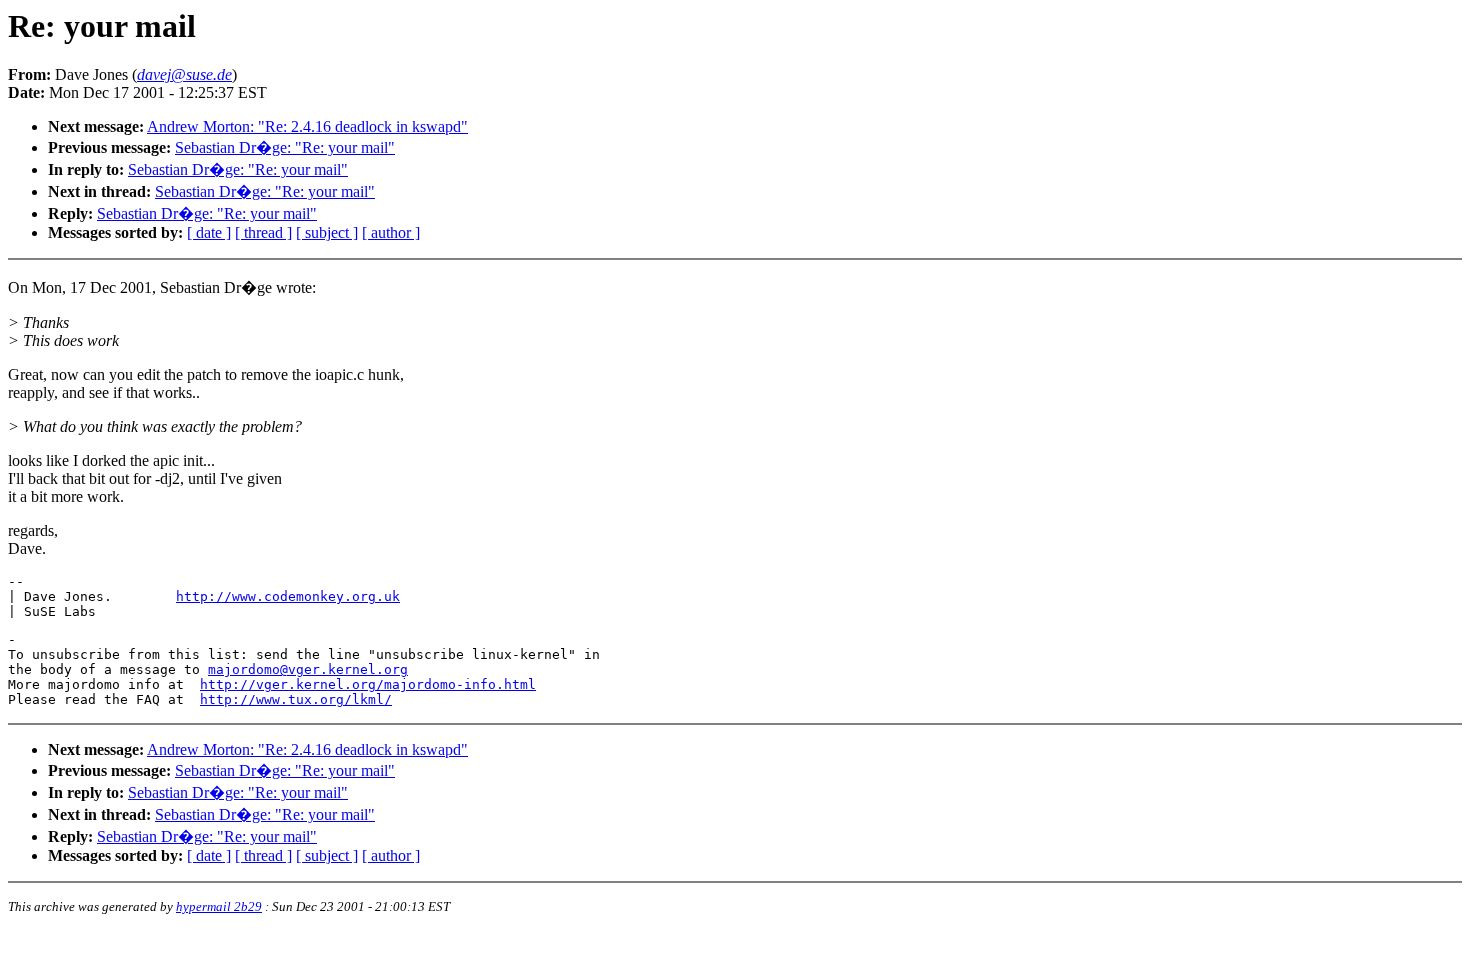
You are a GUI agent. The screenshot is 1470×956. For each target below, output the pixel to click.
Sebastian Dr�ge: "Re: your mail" (285, 147)
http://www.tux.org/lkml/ (296, 699)
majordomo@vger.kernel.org (308, 669)
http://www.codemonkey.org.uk (288, 596)
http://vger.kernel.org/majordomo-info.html (368, 684)
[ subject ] (327, 232)
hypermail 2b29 (219, 906)
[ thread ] (263, 232)
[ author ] (391, 232)
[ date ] (209, 232)
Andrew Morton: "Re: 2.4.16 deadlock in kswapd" (307, 126)
